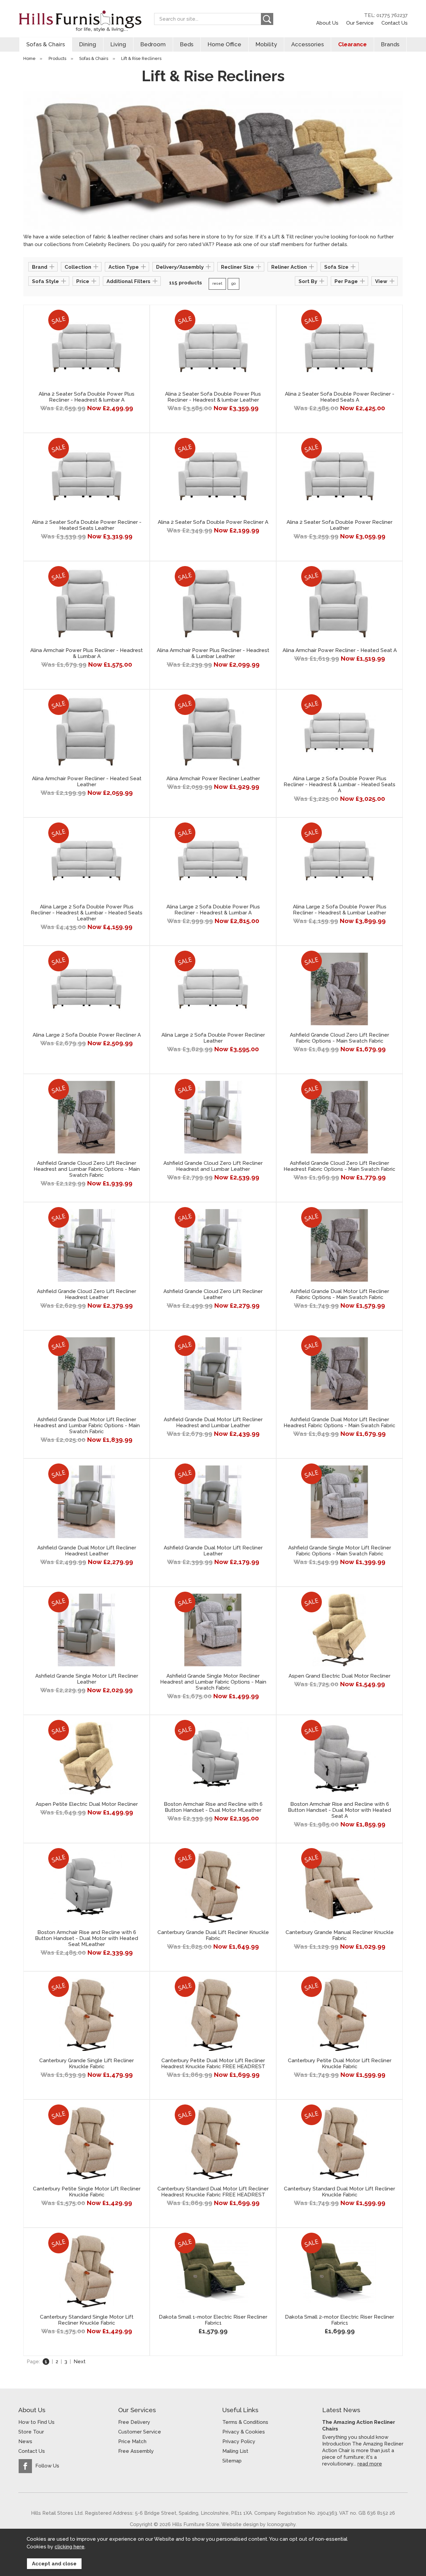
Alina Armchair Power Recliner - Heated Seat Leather (87, 782)
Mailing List (235, 2451)
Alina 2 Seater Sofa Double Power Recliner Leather (339, 525)
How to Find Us (36, 2422)
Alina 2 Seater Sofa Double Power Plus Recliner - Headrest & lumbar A (87, 397)
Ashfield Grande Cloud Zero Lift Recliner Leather (213, 1294)
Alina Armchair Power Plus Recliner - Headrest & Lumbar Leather (213, 653)
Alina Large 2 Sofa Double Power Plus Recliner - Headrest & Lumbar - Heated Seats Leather (87, 913)
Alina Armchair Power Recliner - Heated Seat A (340, 650)
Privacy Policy (239, 2441)
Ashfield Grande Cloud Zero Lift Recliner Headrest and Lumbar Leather (213, 1166)
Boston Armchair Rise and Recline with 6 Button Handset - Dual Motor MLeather (213, 1807)
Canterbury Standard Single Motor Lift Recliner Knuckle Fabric (87, 2320)
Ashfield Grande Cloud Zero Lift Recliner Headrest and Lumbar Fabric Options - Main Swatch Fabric (87, 1169)
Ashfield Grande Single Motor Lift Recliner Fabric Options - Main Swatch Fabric (340, 1551)
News (25, 2441)
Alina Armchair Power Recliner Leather (213, 779)
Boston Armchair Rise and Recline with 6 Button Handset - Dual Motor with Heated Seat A (339, 1810)
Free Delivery (134, 2422)
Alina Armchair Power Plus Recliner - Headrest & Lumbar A (87, 653)
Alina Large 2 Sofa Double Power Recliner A (87, 1035)
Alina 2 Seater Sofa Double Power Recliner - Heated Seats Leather (87, 525)
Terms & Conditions (245, 2422)
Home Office (224, 44)
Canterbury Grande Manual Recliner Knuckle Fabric (340, 1935)
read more (370, 2464)
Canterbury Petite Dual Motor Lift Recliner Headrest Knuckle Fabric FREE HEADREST (213, 2064)
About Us (327, 23)
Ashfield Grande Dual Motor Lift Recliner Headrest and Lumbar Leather (213, 1423)
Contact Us (395, 23)
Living (118, 44)
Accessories (308, 44)
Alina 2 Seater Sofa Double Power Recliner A (213, 522)
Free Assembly (136, 2451)
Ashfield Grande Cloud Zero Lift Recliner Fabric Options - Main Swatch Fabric (339, 1038)
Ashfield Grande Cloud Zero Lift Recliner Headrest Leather (87, 1294)
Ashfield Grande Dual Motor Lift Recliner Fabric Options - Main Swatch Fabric (340, 1294)
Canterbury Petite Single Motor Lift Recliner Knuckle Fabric (87, 2192)
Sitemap (232, 2461)
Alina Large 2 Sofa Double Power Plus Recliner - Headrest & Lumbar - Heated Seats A (339, 785)
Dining (88, 44)
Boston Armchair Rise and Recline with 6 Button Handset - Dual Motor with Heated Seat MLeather (87, 1938)
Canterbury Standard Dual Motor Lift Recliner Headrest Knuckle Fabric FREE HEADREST (213, 2192)
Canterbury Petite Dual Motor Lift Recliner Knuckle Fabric (340, 2064)
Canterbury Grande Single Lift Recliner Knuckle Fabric (87, 2064)
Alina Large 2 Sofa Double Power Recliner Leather (213, 1038)
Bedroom (153, 44)
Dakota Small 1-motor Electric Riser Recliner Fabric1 (213, 2320)
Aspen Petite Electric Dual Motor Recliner (87, 1804)
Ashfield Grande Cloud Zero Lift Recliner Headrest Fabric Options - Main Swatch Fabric (339, 1166)
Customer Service (140, 2432)
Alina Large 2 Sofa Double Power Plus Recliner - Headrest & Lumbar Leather (340, 910)
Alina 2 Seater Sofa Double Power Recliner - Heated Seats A (340, 397)
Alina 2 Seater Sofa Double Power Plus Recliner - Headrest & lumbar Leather (213, 397)
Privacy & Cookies (244, 2432)
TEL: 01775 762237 (386, 15)
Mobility (266, 44)
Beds (187, 44)
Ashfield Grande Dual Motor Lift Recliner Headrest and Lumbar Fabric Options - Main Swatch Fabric (87, 1426)
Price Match (132, 2441)
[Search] (267, 19)
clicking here (70, 2547)
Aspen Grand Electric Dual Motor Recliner (339, 1676)
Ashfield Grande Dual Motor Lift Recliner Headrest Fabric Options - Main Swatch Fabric (339, 1423)
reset (217, 284)
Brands (390, 44)
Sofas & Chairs (46, 44)
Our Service (360, 23)
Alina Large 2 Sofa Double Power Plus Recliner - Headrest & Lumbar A (213, 910)
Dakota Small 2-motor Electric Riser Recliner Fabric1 (339, 2320)
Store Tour (31, 2432)
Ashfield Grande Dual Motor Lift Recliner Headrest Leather (87, 1551)
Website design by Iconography (258, 2524)
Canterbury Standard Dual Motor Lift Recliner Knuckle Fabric (339, 2192)
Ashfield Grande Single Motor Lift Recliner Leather (87, 1679)
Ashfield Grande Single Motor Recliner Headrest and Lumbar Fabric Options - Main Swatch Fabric (213, 1682)
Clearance (352, 44)
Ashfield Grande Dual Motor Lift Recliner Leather (213, 1551)
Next (80, 2362)
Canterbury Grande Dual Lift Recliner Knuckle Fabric (213, 1935)
